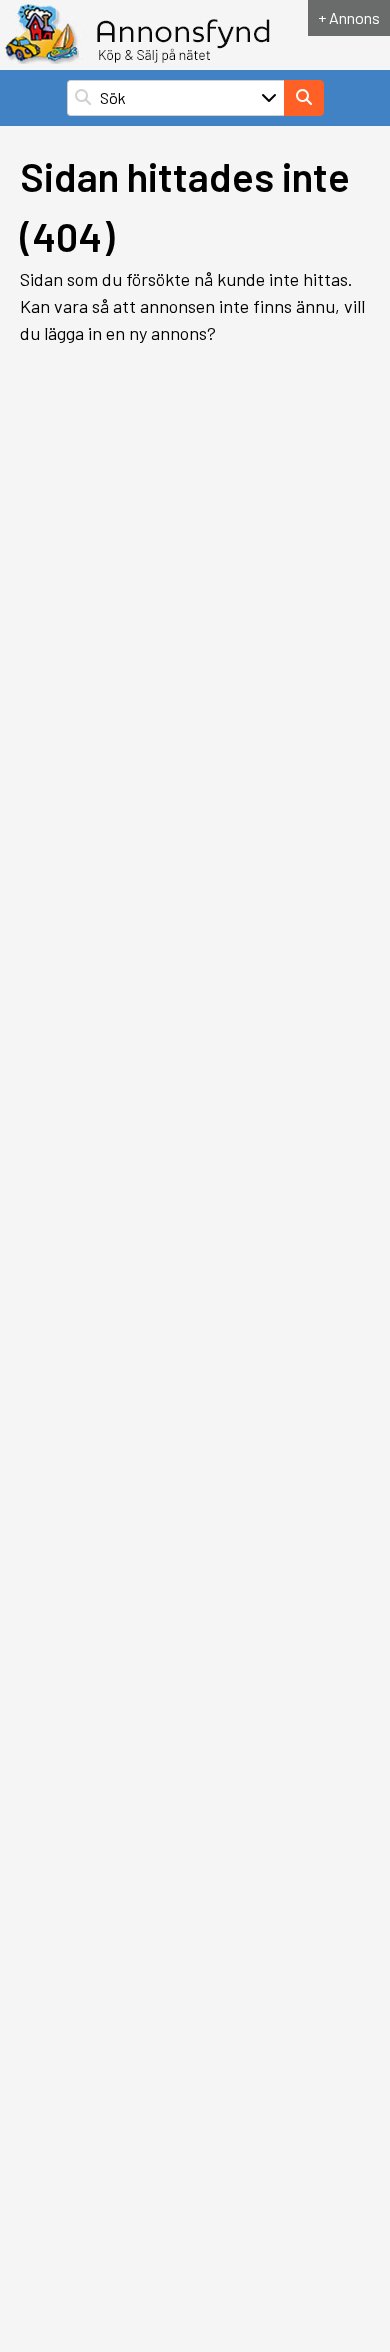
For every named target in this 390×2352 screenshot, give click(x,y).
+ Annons (349, 17)
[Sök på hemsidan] (304, 98)
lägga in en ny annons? (130, 333)
